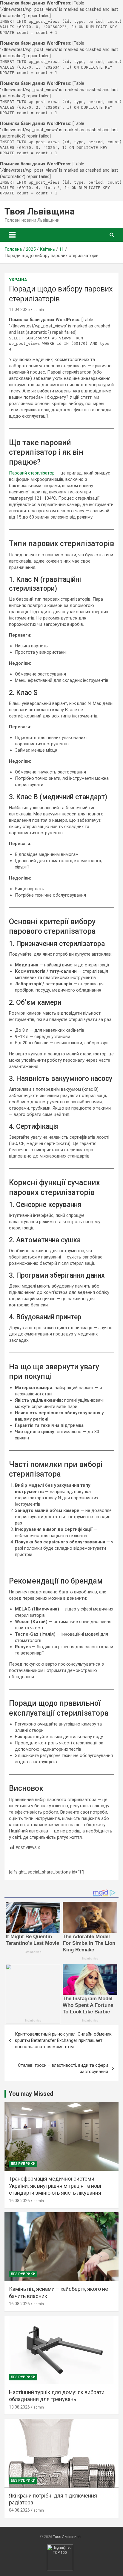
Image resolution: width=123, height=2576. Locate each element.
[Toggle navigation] (12, 235)
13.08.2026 (19, 2407)
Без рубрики (23, 2164)
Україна (18, 280)
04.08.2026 (19, 2510)
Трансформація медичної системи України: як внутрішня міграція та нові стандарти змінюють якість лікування (55, 2186)
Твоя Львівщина (40, 211)
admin (39, 310)
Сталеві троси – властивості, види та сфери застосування (63, 2068)
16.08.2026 (19, 2201)
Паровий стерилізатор (32, 473)
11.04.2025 (19, 309)
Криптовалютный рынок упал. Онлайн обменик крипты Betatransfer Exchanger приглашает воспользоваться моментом (63, 2040)
